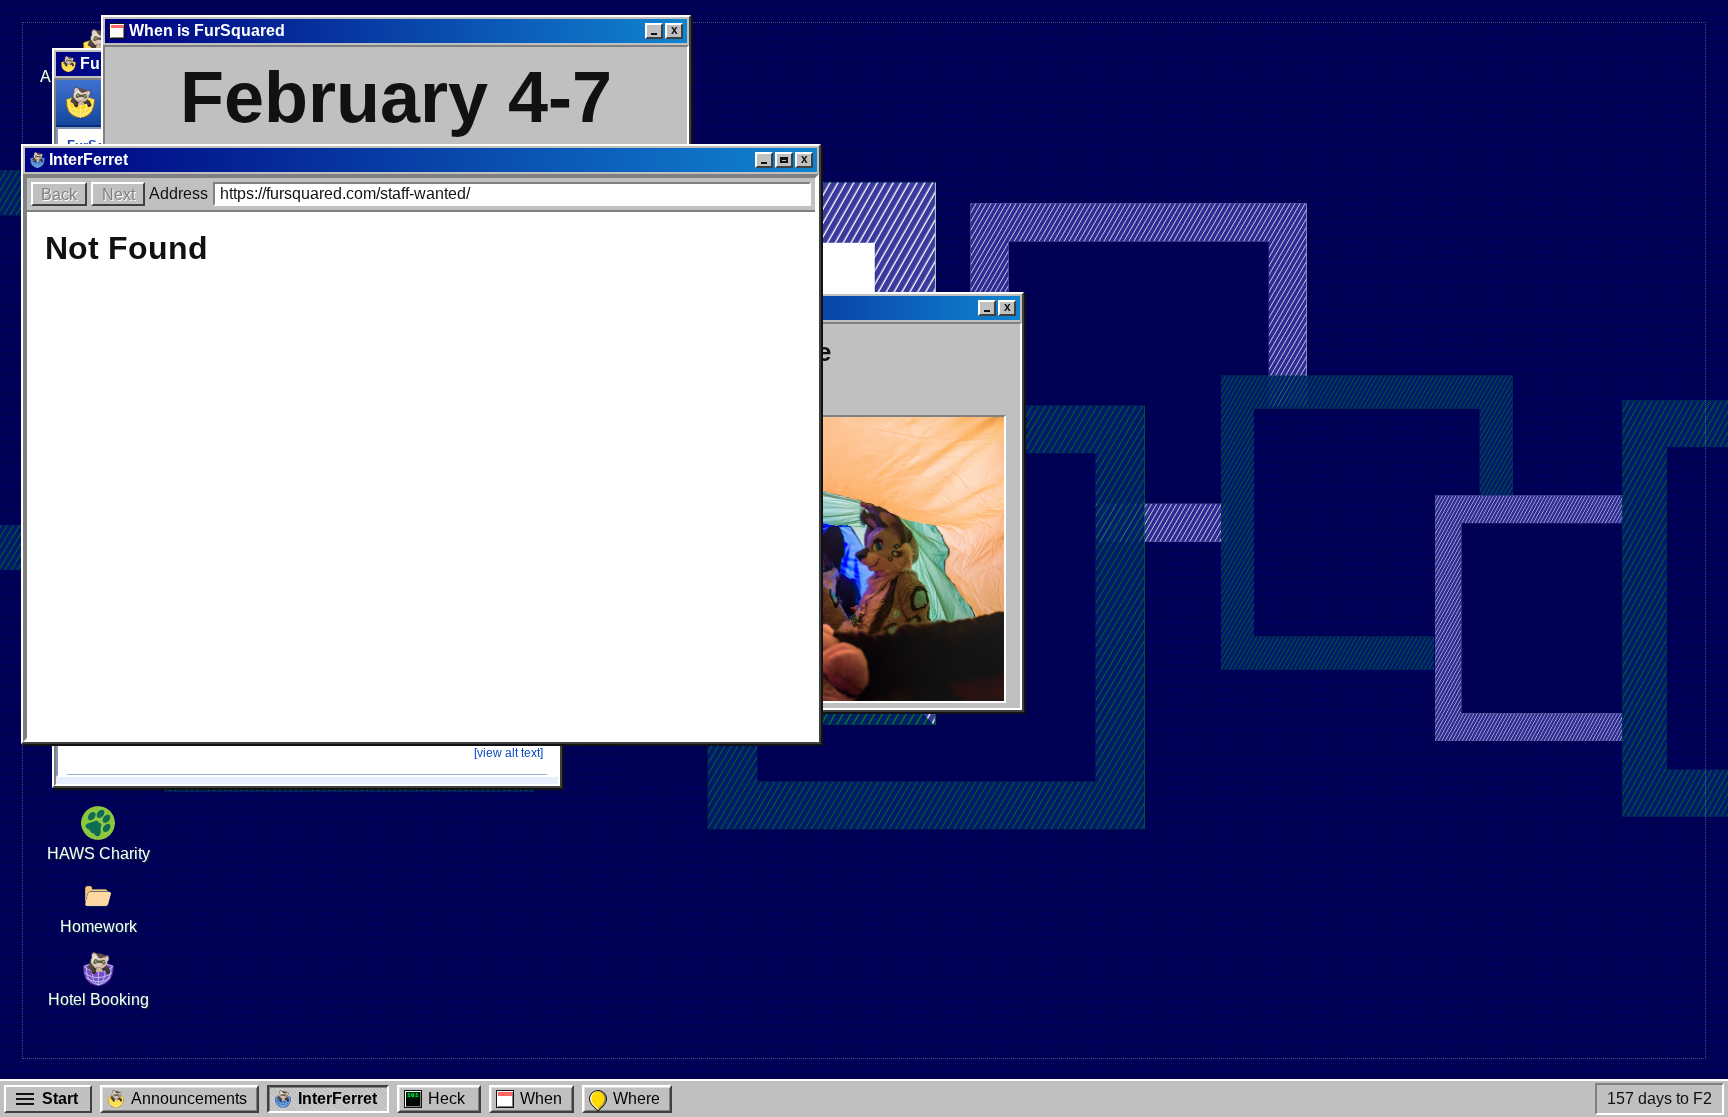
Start (60, 1098)
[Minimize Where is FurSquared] (987, 308)
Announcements (189, 1098)
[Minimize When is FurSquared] (654, 31)
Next (118, 194)
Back (59, 194)
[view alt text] (508, 753)
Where (636, 1098)
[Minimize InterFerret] (764, 160)
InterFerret (337, 1098)
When (541, 1098)
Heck (446, 1098)
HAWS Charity (98, 853)
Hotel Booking (98, 999)
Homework (98, 926)
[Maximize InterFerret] (784, 160)
